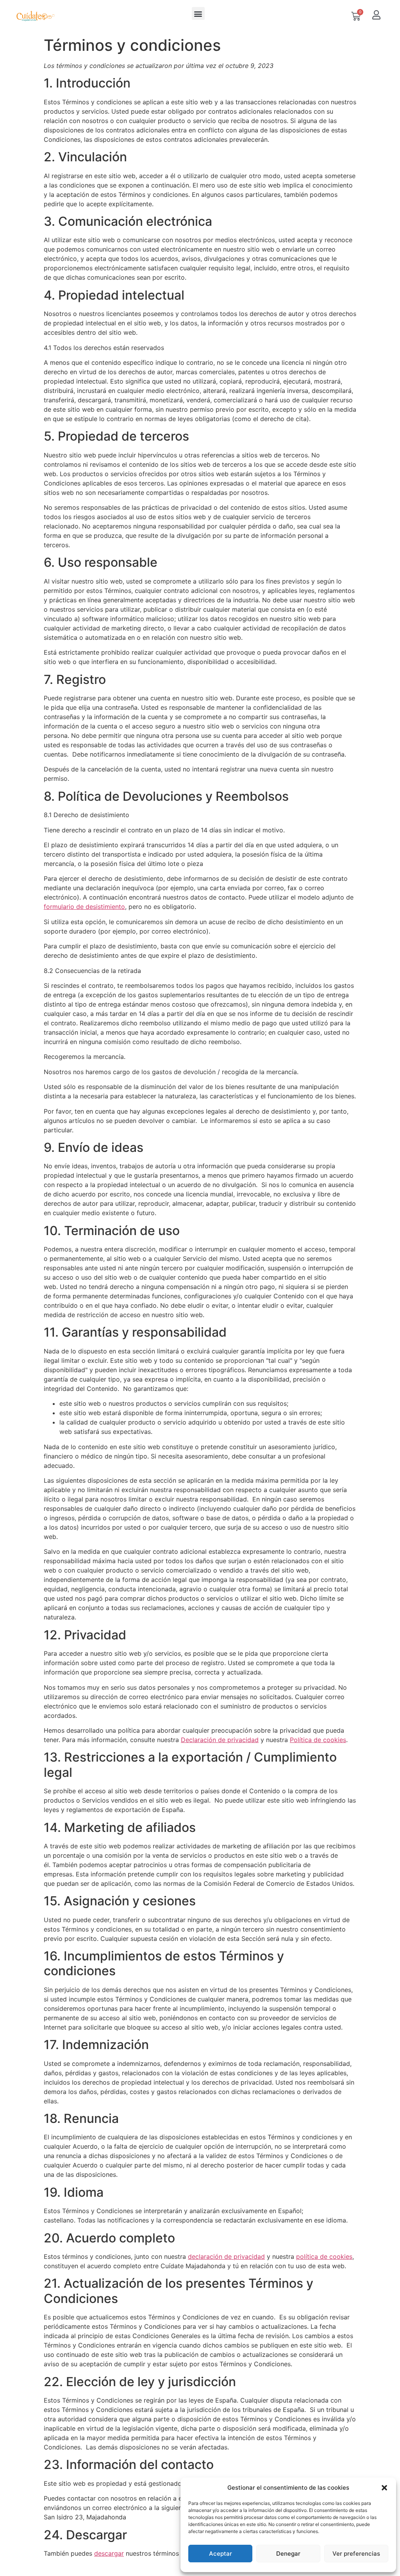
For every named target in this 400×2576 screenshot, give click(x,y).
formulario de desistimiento (84, 907)
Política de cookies (318, 1740)
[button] (384, 2488)
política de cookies (324, 2256)
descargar (109, 2553)
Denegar (288, 2554)
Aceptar (221, 2554)
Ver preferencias (356, 2554)
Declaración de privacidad (220, 1740)
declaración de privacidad (226, 2256)
